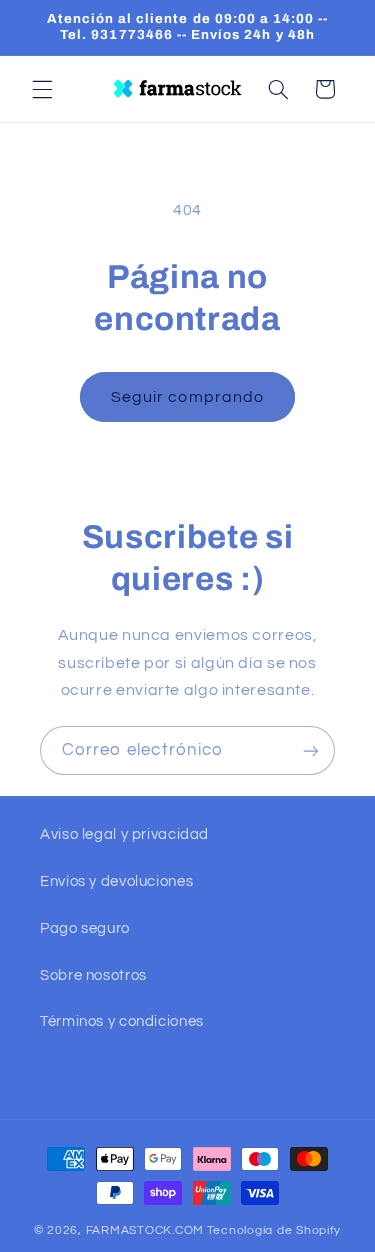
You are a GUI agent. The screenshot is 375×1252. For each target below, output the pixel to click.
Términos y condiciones (122, 1021)
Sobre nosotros (93, 975)
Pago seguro (85, 928)
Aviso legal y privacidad (124, 834)
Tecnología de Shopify (274, 1230)
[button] (42, 89)
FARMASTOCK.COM (145, 1230)
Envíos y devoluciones (116, 881)
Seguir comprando (187, 397)
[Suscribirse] (311, 750)
